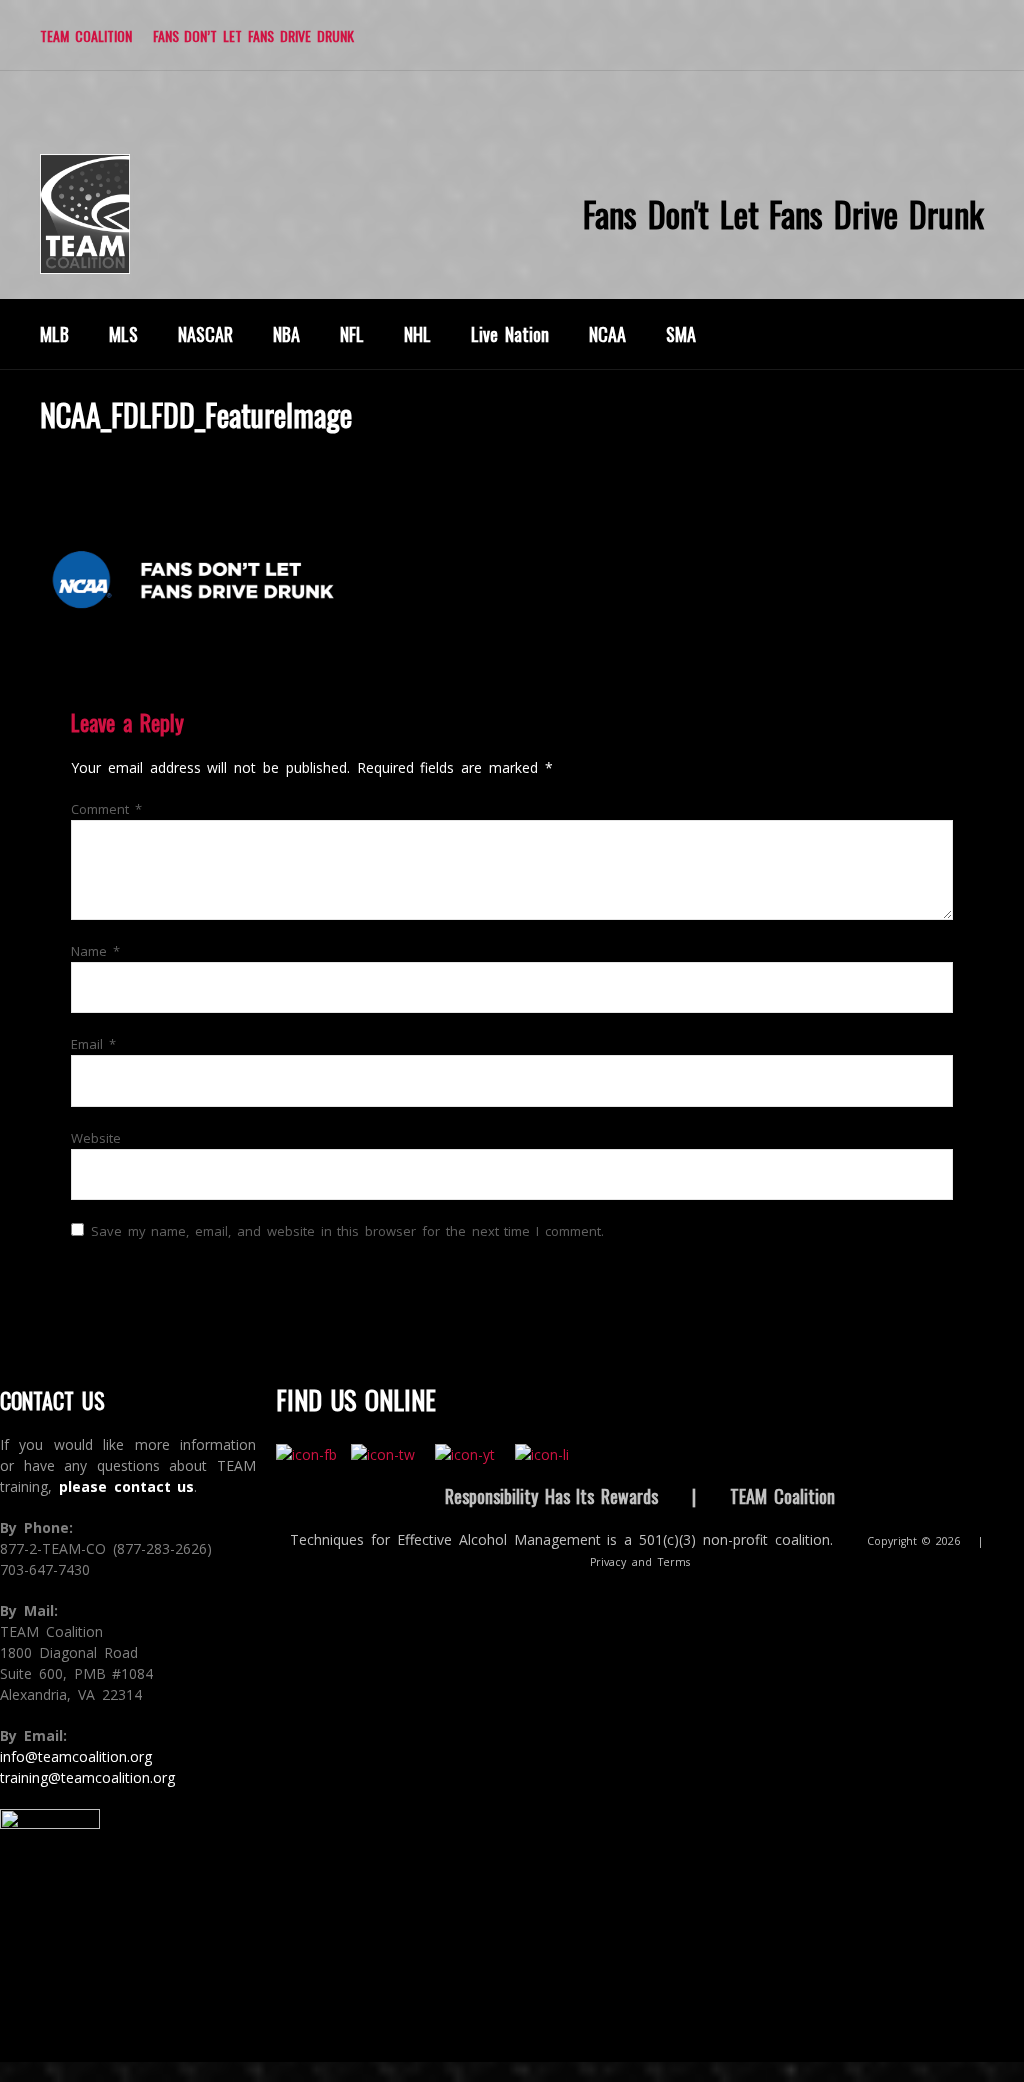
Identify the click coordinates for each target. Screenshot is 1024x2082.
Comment (106, 809)
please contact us (127, 1486)
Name (95, 951)
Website (96, 1138)
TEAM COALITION (86, 35)
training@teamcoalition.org (87, 1777)
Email (93, 1044)
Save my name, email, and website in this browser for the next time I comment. (347, 1231)
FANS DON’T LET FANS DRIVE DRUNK (253, 35)
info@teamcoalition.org (76, 1756)
